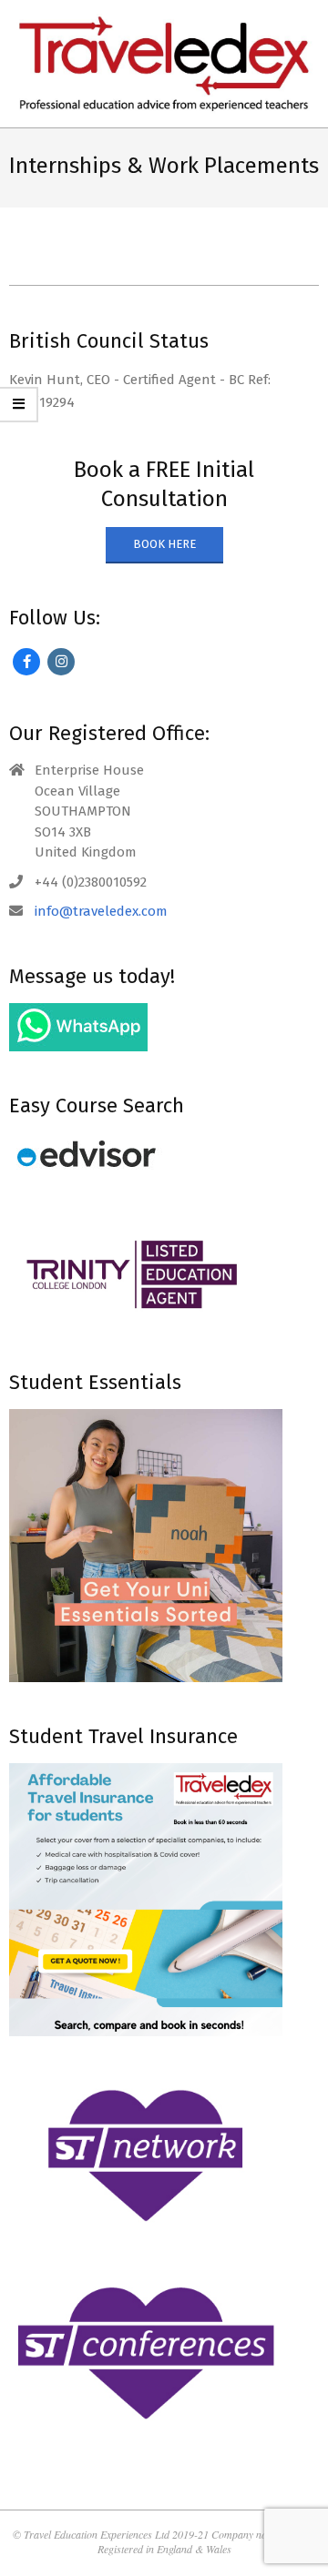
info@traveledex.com (101, 911)
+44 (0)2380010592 (91, 882)
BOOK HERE (164, 544)
